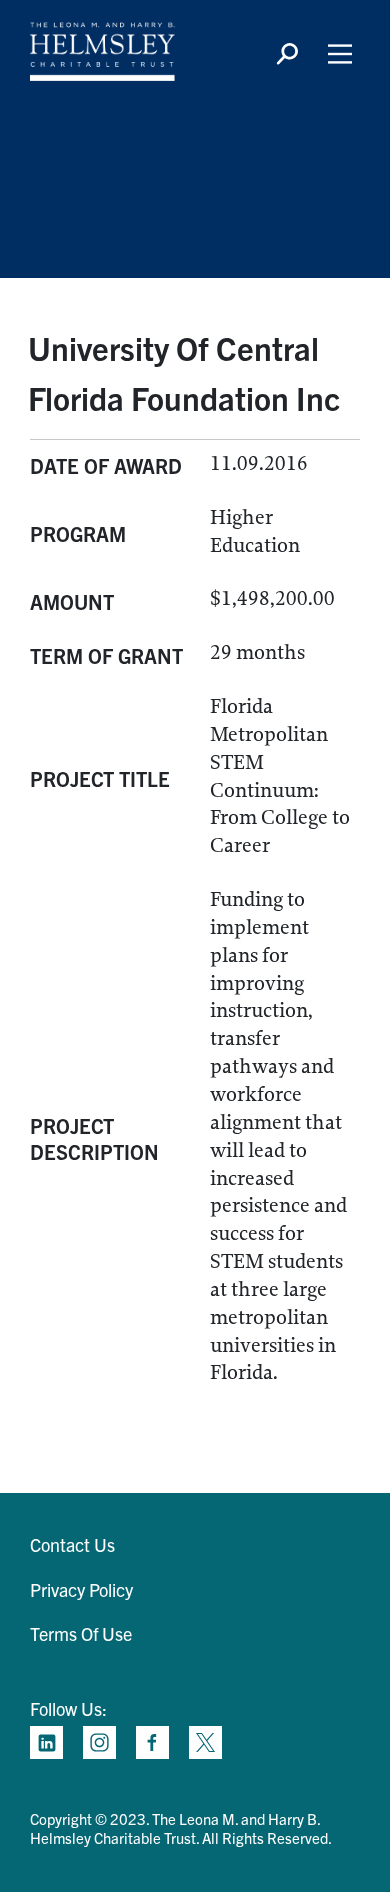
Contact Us (72, 1544)
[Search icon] (287, 54)
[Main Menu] (340, 54)
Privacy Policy (81, 1589)
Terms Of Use (81, 1633)
